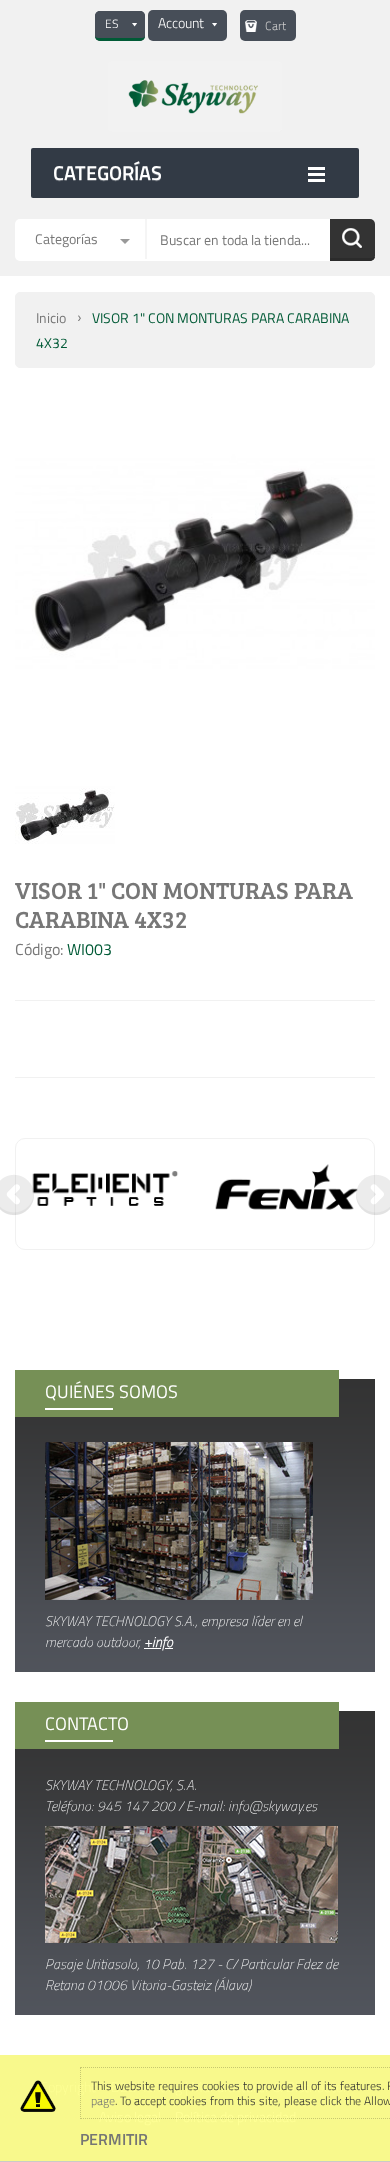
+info (158, 1641)
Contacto (87, 1723)
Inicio (51, 317)
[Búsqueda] (352, 240)
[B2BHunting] (195, 96)
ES (111, 23)
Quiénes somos (111, 1391)
